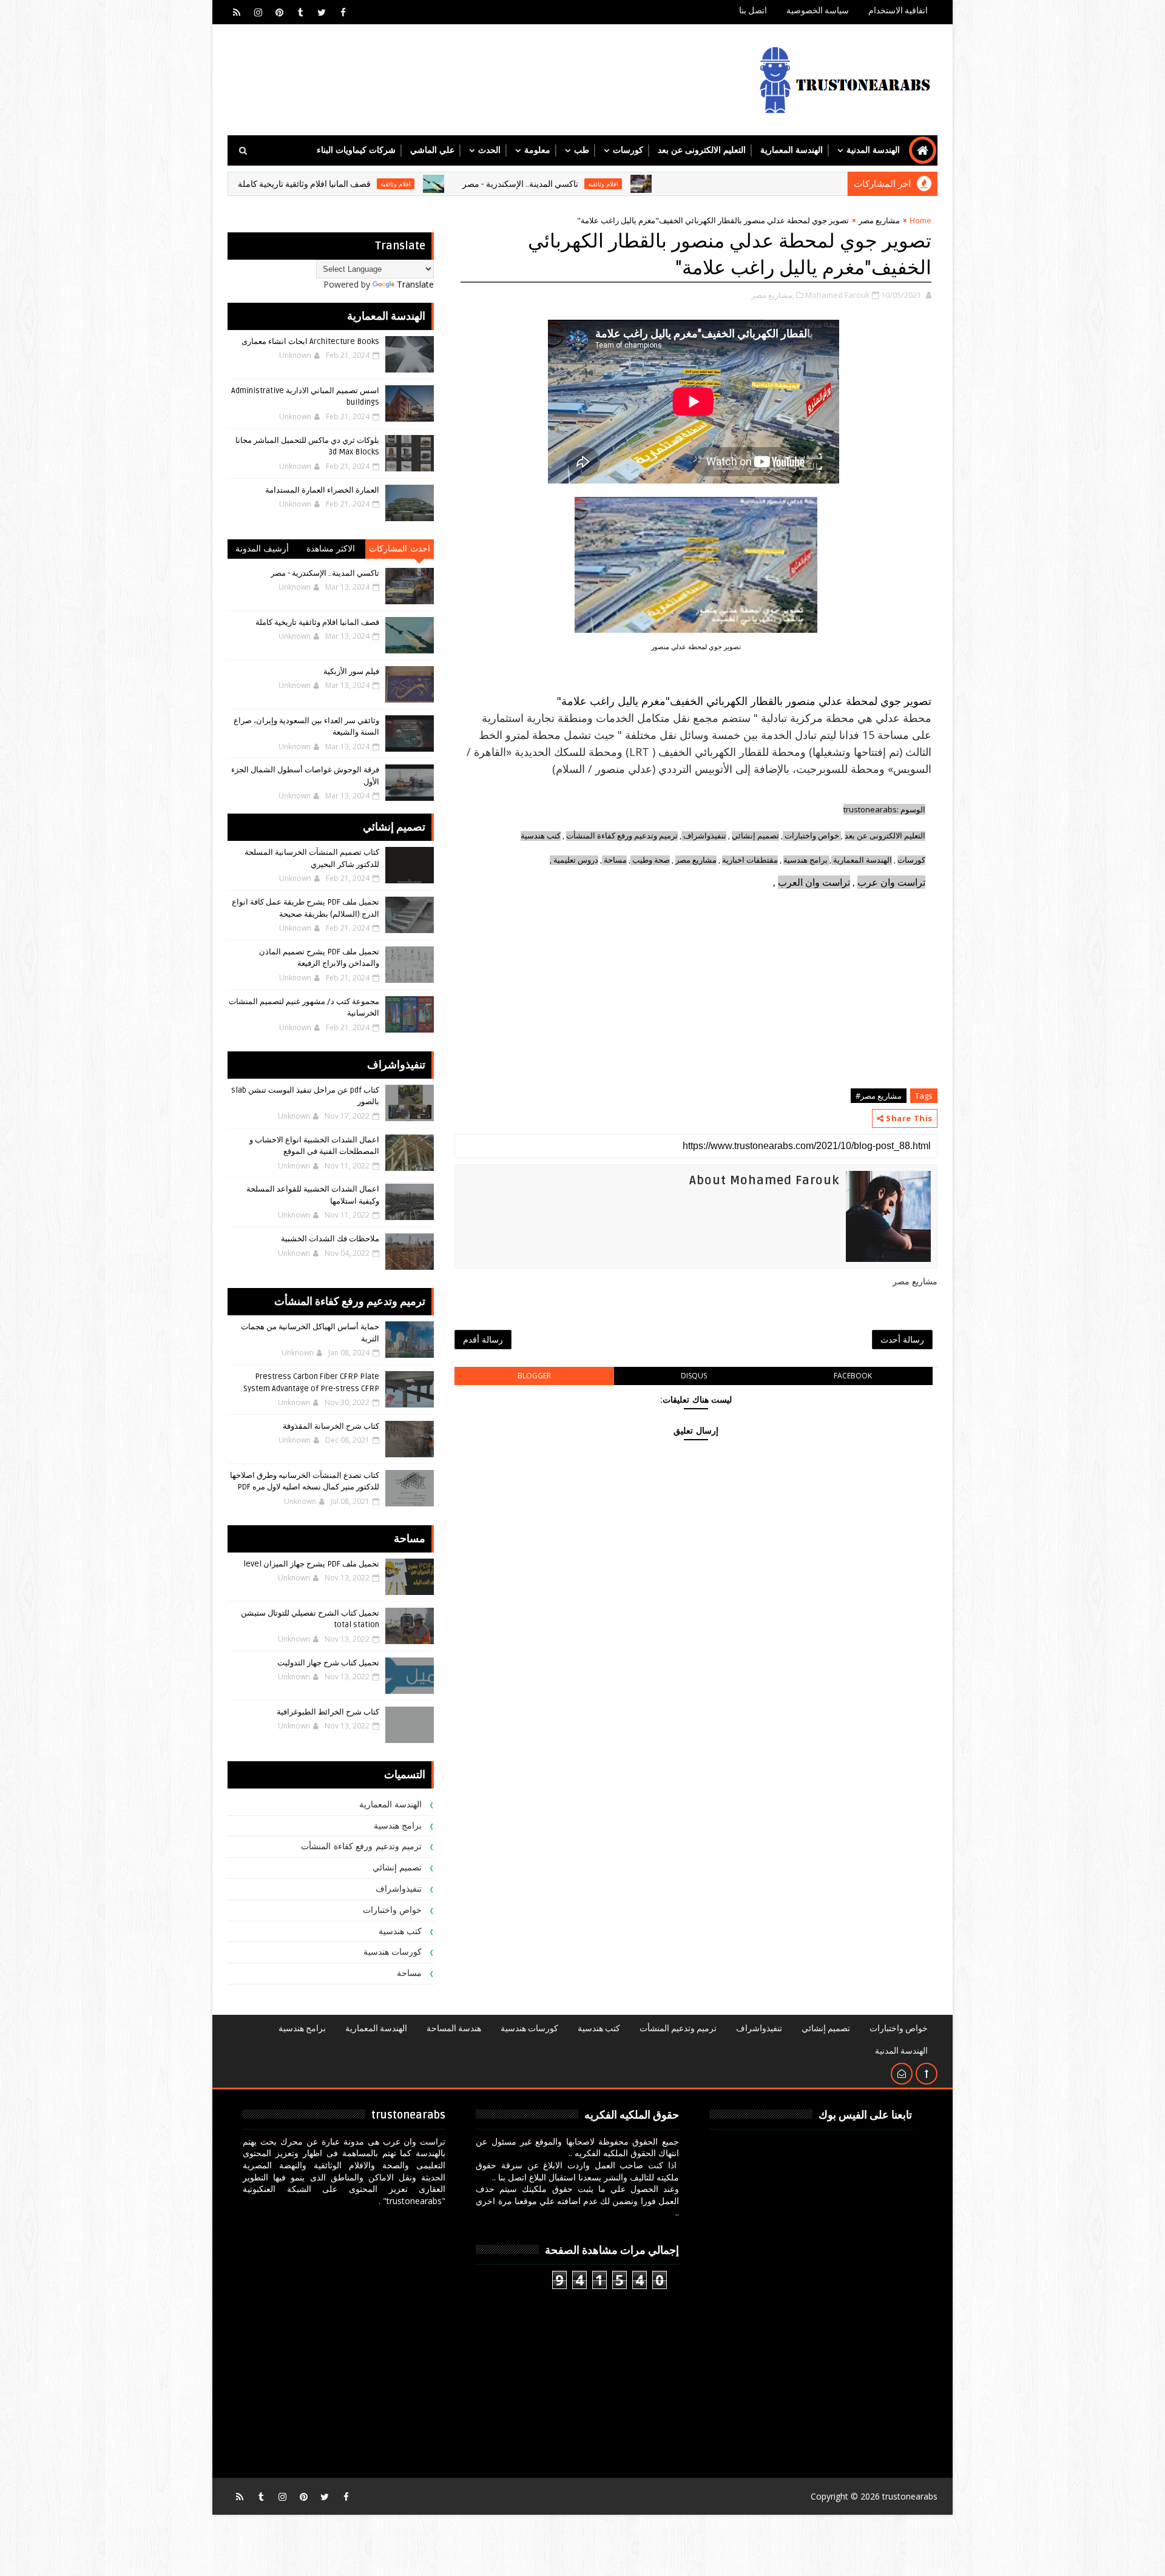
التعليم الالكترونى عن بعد (702, 150)
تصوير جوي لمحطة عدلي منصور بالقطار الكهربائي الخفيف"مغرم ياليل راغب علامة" (744, 701)
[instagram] (258, 12)
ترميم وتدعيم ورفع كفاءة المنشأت (622, 836)
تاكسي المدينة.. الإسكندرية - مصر (614, 184)
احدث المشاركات (400, 549)
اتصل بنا (753, 11)
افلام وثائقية (697, 184)
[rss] (237, 12)
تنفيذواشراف (705, 836)
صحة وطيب (651, 860)
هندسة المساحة (454, 2028)
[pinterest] (279, 12)
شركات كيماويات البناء (356, 150)
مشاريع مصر (879, 220)
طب (582, 150)
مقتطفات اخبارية (750, 860)
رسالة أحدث (902, 1339)
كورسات (628, 150)
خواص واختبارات (813, 836)
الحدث (489, 150)
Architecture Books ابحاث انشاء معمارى (310, 342)
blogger (534, 1376)
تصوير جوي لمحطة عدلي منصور (696, 646)
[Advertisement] (696, 998)
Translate (415, 284)
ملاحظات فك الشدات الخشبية (330, 1239)
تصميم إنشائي (397, 1868)
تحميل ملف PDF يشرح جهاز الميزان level (311, 1564)
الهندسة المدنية (873, 150)
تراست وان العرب (814, 882)
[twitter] (322, 12)
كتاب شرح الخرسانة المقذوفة (331, 1426)
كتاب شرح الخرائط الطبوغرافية (328, 1712)
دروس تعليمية (576, 860)
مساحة (615, 860)
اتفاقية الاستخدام (898, 11)
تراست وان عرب (891, 882)
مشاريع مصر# (879, 1096)
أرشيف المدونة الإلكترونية (262, 551)
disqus (694, 1376)
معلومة (537, 150)
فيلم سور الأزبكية (351, 672)
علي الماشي (432, 150)
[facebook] (343, 12)
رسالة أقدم (483, 1339)
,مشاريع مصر (773, 295)
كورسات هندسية (393, 1952)
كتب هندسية (541, 836)
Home (920, 220)
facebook (853, 1376)
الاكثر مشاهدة (331, 549)
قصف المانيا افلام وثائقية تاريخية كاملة (398, 184)
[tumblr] (300, 12)
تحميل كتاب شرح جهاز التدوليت (328, 1663)
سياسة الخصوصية (818, 11)
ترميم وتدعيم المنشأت (678, 2028)
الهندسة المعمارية (792, 150)
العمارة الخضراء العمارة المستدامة (322, 490)
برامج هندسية (805, 860)
